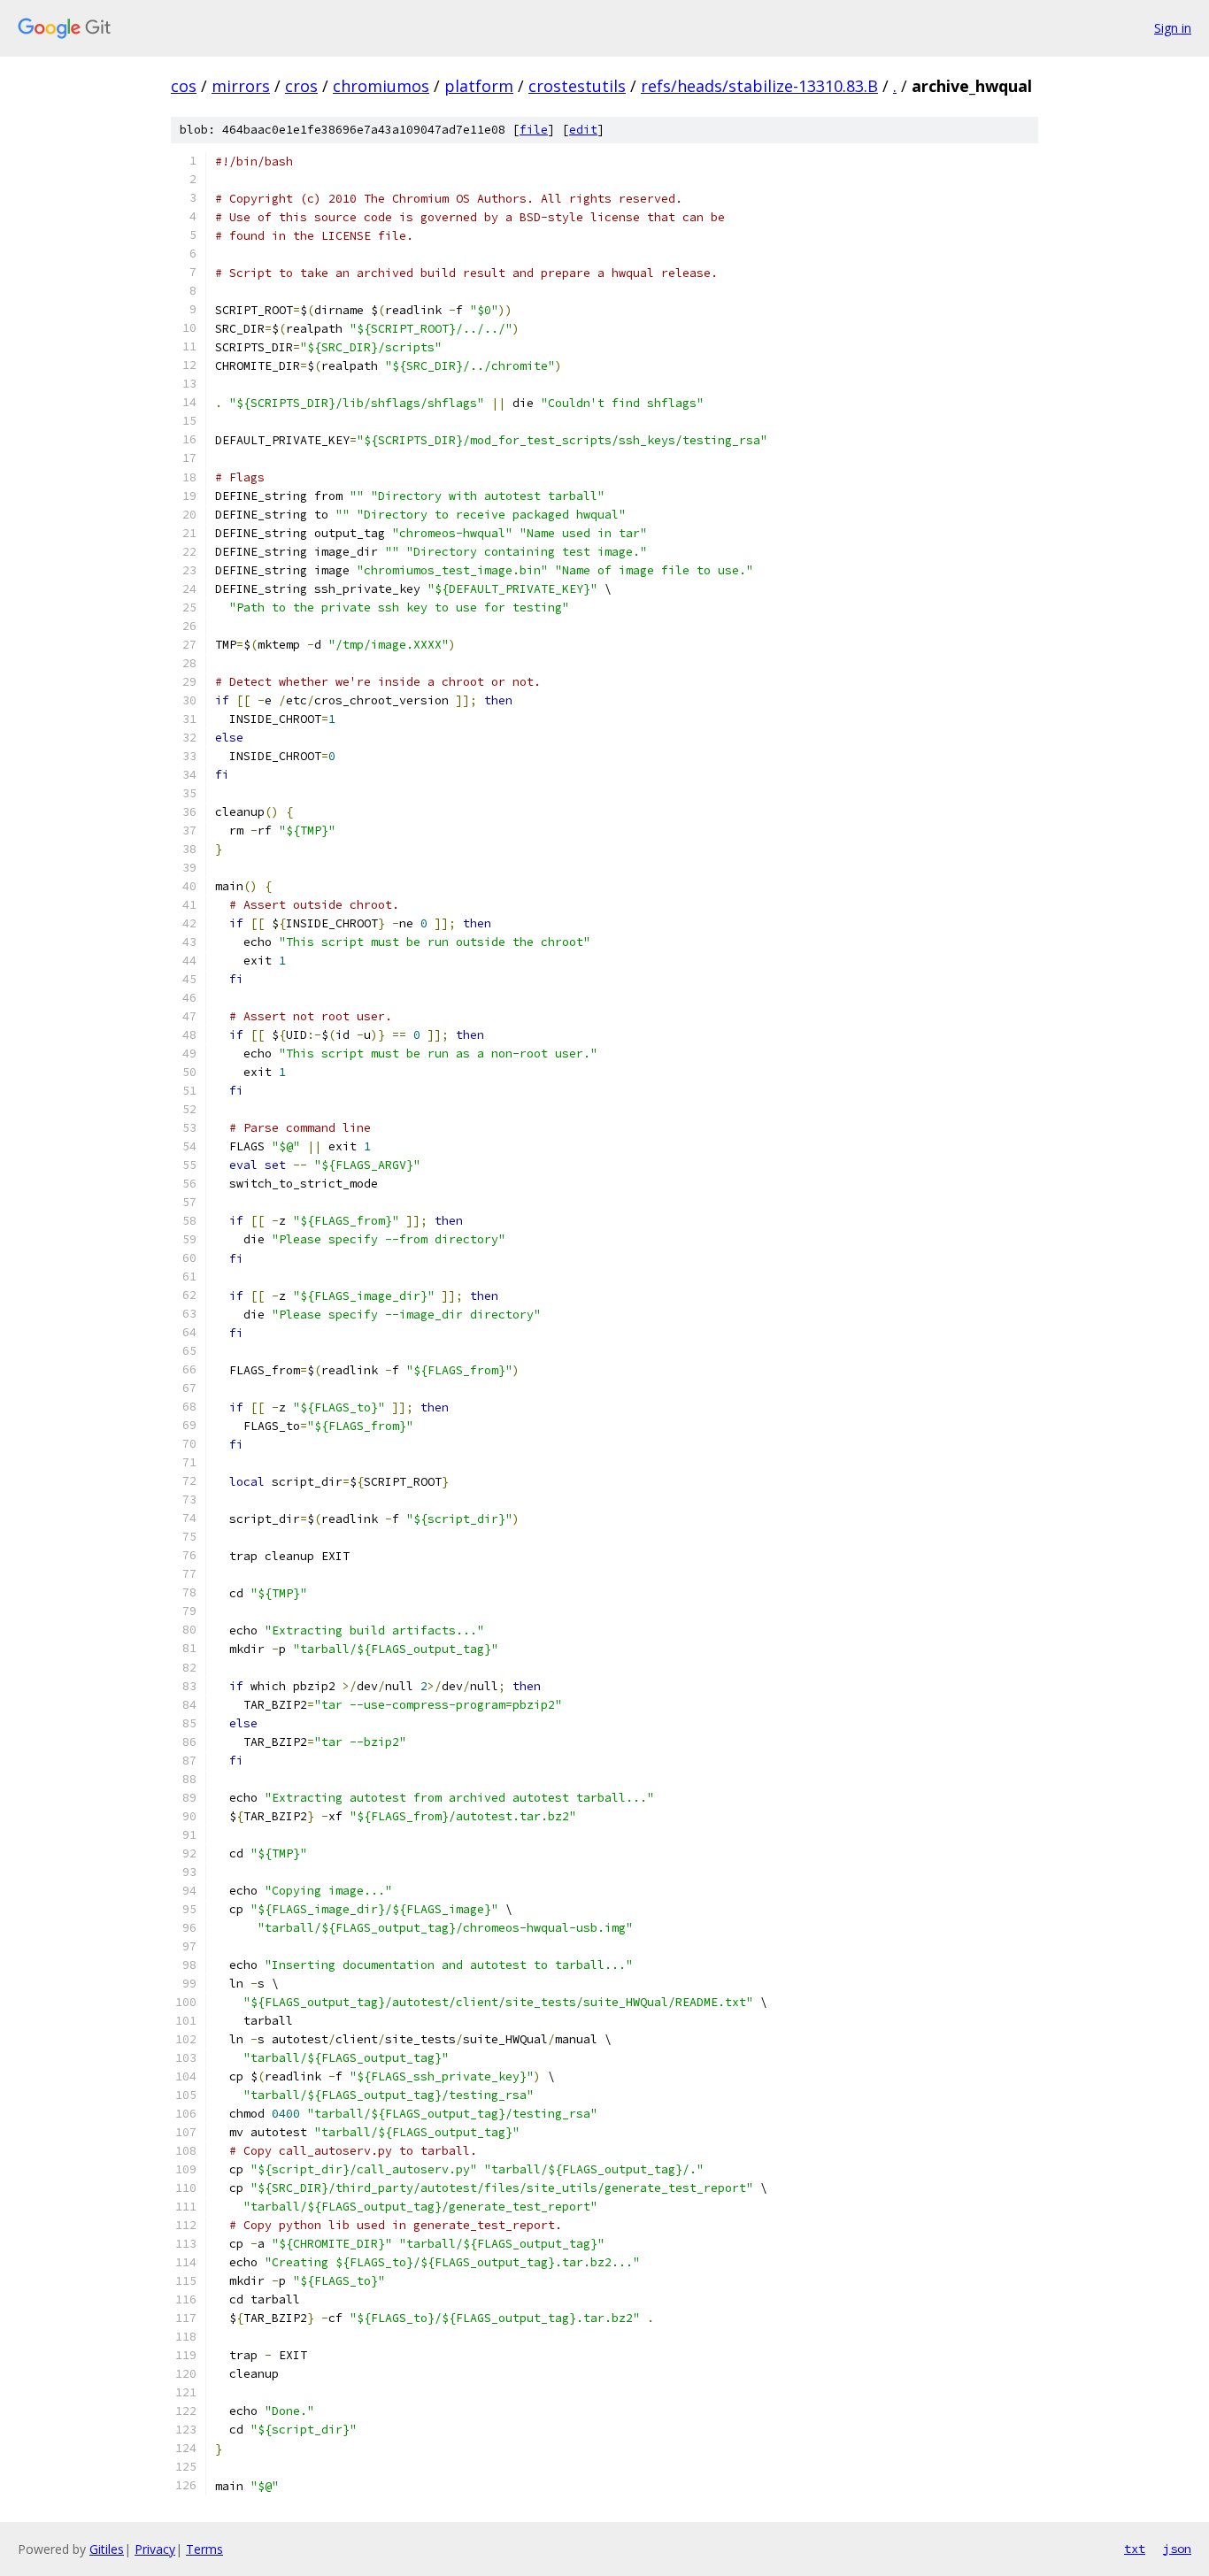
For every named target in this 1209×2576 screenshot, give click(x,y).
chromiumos (381, 86)
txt (1135, 2549)
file (534, 130)
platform (479, 86)
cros (301, 86)
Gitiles (107, 2549)
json (1177, 2549)
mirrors (241, 86)
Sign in (1173, 28)
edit (583, 130)
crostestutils (577, 86)
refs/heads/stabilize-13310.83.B (759, 86)
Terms (204, 2549)
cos (184, 86)
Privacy (155, 2549)
